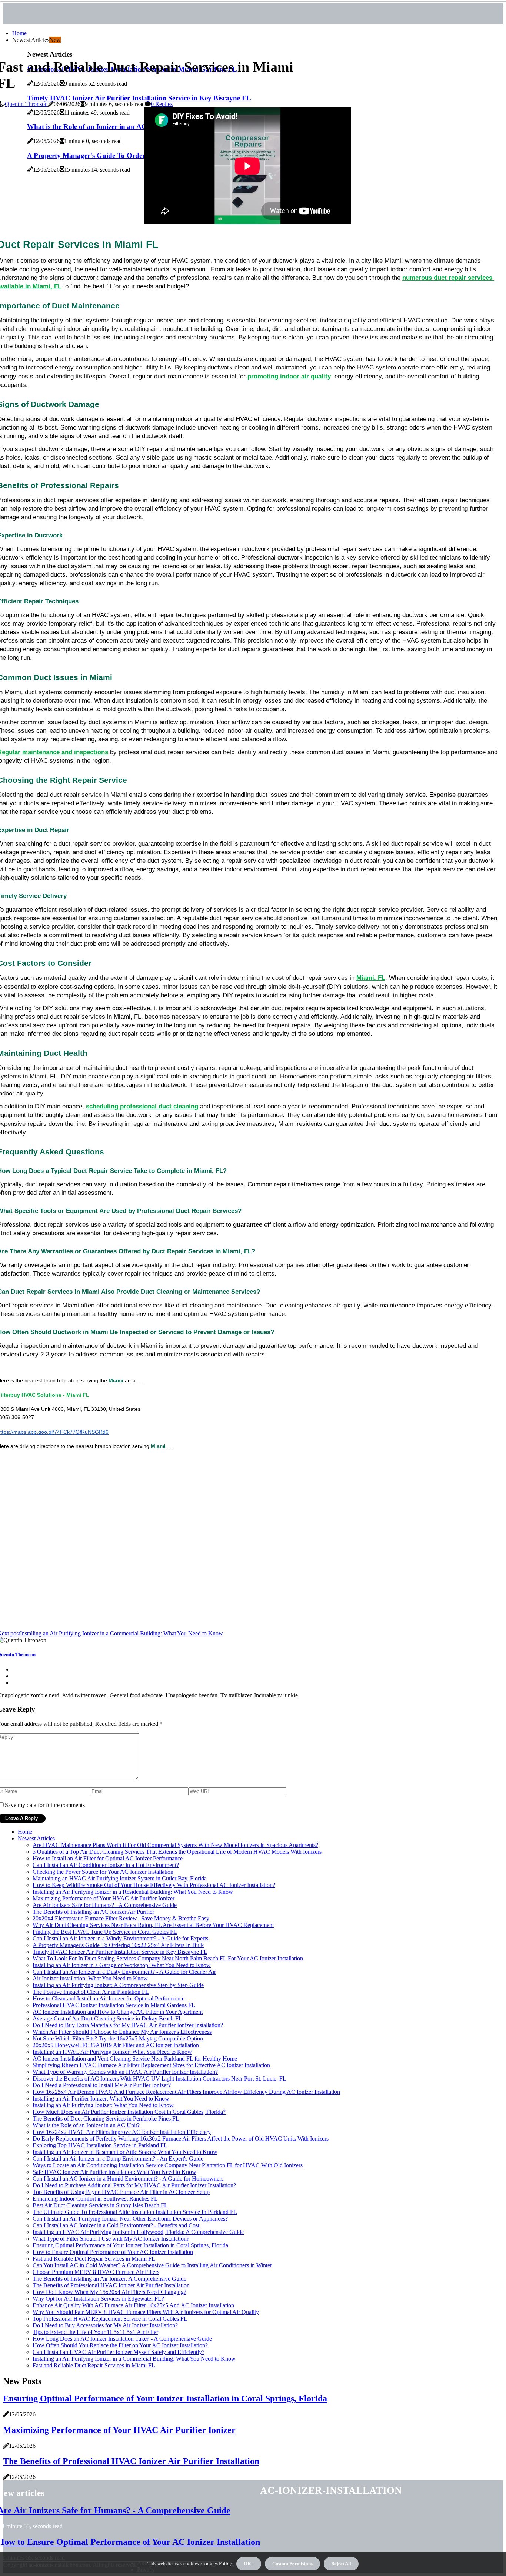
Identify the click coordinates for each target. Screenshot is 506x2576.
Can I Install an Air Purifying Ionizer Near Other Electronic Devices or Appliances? (130, 2219)
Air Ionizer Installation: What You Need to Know (90, 1978)
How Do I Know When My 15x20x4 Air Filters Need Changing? (109, 2292)
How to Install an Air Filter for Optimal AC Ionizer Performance (108, 1858)
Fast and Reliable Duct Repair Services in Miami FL (94, 2259)
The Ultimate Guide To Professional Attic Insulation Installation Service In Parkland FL (135, 2212)
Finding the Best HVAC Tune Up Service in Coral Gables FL (105, 1932)
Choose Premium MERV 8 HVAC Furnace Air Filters (96, 2272)
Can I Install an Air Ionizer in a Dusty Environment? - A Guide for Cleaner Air (124, 1972)
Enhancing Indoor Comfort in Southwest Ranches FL (95, 2199)
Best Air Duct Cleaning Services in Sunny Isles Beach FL (100, 2205)
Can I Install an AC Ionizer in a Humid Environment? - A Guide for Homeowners (128, 2179)
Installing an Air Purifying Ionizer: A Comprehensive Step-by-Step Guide (118, 1985)
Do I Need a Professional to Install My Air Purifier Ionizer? (102, 2085)
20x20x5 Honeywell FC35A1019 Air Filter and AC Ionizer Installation (116, 2045)
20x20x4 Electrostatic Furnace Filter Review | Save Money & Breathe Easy (121, 1918)
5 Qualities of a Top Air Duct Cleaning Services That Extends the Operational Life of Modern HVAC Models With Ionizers (177, 1852)
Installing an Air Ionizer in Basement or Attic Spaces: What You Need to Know (125, 2152)
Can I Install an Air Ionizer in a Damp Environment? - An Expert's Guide (118, 2159)
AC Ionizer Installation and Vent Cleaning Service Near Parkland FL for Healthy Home (135, 2058)
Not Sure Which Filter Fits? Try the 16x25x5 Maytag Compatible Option (118, 2038)
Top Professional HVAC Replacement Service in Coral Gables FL (110, 2319)
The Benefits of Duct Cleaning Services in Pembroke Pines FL (106, 2119)
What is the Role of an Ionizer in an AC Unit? (86, 2125)
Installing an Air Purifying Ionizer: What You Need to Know (103, 2105)
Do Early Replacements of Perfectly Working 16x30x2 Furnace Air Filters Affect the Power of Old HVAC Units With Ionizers (181, 2139)
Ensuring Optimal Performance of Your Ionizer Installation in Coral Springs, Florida (130, 2245)
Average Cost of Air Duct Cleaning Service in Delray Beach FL (107, 2018)
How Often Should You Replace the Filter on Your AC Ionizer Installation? (120, 2345)
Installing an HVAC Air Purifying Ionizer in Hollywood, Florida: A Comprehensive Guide (138, 2232)
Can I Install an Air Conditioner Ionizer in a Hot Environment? (106, 1865)
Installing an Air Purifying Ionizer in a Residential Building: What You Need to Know (133, 1892)
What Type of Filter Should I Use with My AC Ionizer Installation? (111, 2239)
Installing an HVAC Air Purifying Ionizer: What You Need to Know (112, 2052)
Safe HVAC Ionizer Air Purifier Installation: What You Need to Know (114, 2172)
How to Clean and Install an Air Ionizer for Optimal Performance (109, 1998)
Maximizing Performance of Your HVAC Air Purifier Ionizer (104, 1898)
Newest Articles (36, 1838)
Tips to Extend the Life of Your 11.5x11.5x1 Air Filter (95, 2332)
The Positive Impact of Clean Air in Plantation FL (91, 1992)
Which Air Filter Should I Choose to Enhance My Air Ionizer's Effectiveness (122, 2032)
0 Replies (162, 104)
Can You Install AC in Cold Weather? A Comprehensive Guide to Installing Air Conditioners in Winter (152, 2265)
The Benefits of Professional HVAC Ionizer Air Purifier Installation (111, 2285)
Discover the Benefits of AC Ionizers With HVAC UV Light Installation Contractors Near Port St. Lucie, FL (159, 2078)
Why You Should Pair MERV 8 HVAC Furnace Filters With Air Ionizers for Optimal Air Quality (146, 2312)
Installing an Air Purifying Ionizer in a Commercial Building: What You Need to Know (134, 2359)
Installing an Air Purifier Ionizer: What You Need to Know (101, 2098)
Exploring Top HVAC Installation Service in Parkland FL (100, 2145)
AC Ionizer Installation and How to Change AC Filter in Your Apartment (118, 2012)
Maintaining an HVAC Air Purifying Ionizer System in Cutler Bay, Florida (120, 1878)
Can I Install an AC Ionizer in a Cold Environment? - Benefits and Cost (116, 2225)
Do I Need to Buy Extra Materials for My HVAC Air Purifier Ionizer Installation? (128, 2025)
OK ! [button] (249, 2564)
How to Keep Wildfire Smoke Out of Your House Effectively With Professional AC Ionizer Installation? (154, 1885)
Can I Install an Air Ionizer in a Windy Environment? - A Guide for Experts (120, 1938)
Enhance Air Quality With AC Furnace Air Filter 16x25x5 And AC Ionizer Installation (133, 2305)
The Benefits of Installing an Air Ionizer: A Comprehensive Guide (109, 2279)
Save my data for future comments (45, 1805)
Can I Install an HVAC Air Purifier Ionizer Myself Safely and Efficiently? (119, 2352)
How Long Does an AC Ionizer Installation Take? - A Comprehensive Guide (122, 2339)
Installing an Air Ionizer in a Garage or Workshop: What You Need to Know (122, 1965)
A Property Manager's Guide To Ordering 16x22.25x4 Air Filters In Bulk (118, 1945)
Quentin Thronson (26, 104)
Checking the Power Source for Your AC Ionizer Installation (103, 1872)
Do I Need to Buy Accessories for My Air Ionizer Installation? (105, 2325)
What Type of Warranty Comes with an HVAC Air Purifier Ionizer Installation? (125, 2072)
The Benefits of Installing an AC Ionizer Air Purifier (93, 1912)
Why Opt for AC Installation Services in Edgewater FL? (98, 2299)
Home (19, 33)
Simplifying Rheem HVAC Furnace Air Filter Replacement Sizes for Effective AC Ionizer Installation (151, 2065)
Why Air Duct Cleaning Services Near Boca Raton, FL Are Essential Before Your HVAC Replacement (153, 1925)
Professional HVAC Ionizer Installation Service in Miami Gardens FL (114, 2005)
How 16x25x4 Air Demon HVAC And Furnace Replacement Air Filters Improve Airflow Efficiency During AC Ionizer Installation (186, 2092)
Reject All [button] (341, 2564)
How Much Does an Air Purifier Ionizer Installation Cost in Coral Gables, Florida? (129, 2112)
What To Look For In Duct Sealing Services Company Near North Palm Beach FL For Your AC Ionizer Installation (168, 1958)
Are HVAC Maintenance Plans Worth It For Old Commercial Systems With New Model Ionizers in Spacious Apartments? (175, 1845)
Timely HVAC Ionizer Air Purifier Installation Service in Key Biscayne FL (120, 1952)
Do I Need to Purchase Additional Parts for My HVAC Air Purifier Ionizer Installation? (134, 2185)
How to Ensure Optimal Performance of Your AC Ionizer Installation (113, 2252)
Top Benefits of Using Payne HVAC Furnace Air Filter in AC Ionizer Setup (121, 2192)
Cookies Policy (216, 2564)
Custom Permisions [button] (292, 2564)
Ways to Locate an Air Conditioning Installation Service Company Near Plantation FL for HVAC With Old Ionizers (168, 2165)
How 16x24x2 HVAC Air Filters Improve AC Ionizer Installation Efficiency (122, 2132)
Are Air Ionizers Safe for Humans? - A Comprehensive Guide (105, 1905)
